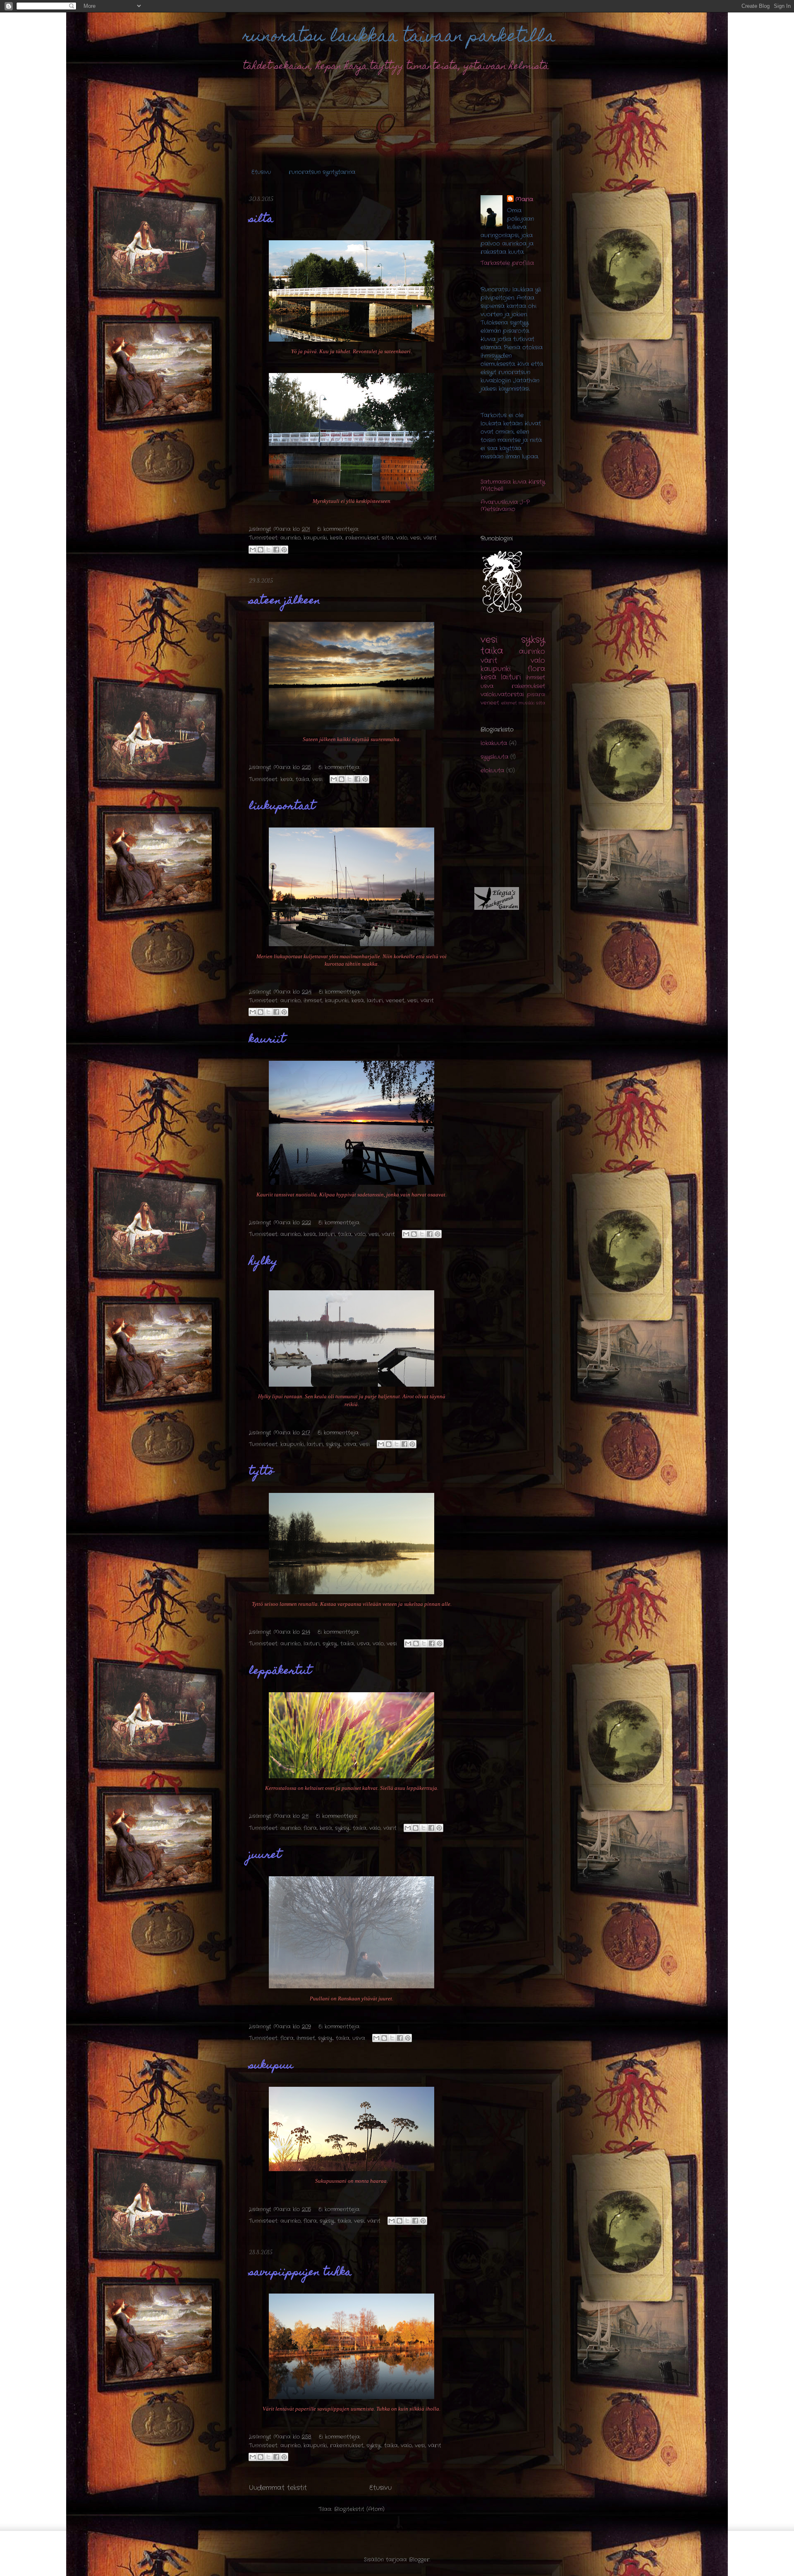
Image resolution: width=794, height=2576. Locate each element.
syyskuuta (494, 757)
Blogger (419, 2560)
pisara (536, 695)
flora (310, 1828)
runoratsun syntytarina (322, 172)
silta (261, 220)
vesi (415, 538)
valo (402, 538)
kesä (336, 538)
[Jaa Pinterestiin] (284, 550)
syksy (333, 1444)
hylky (263, 1262)
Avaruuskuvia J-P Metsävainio (505, 506)
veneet (395, 1001)
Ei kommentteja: (338, 529)
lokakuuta (494, 743)
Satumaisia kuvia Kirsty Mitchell (513, 485)
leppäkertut (280, 1672)
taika (303, 779)
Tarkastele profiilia (507, 263)
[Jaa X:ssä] (268, 550)
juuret (265, 1856)
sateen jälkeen (285, 601)
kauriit (267, 1040)
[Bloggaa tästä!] (261, 550)
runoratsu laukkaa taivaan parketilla (399, 37)
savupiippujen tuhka (300, 2273)
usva (350, 1444)
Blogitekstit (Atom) (359, 2509)
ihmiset (313, 1001)
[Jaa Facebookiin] (276, 550)
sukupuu (271, 2066)
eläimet (509, 703)
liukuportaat (282, 807)
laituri (375, 1001)
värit (430, 538)
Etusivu (261, 172)
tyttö (261, 1472)
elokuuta (492, 770)
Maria (524, 199)
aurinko (291, 538)
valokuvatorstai (502, 694)
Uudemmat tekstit (278, 2488)
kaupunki (315, 538)
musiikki (526, 703)
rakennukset (362, 538)
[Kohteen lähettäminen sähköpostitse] (253, 550)
